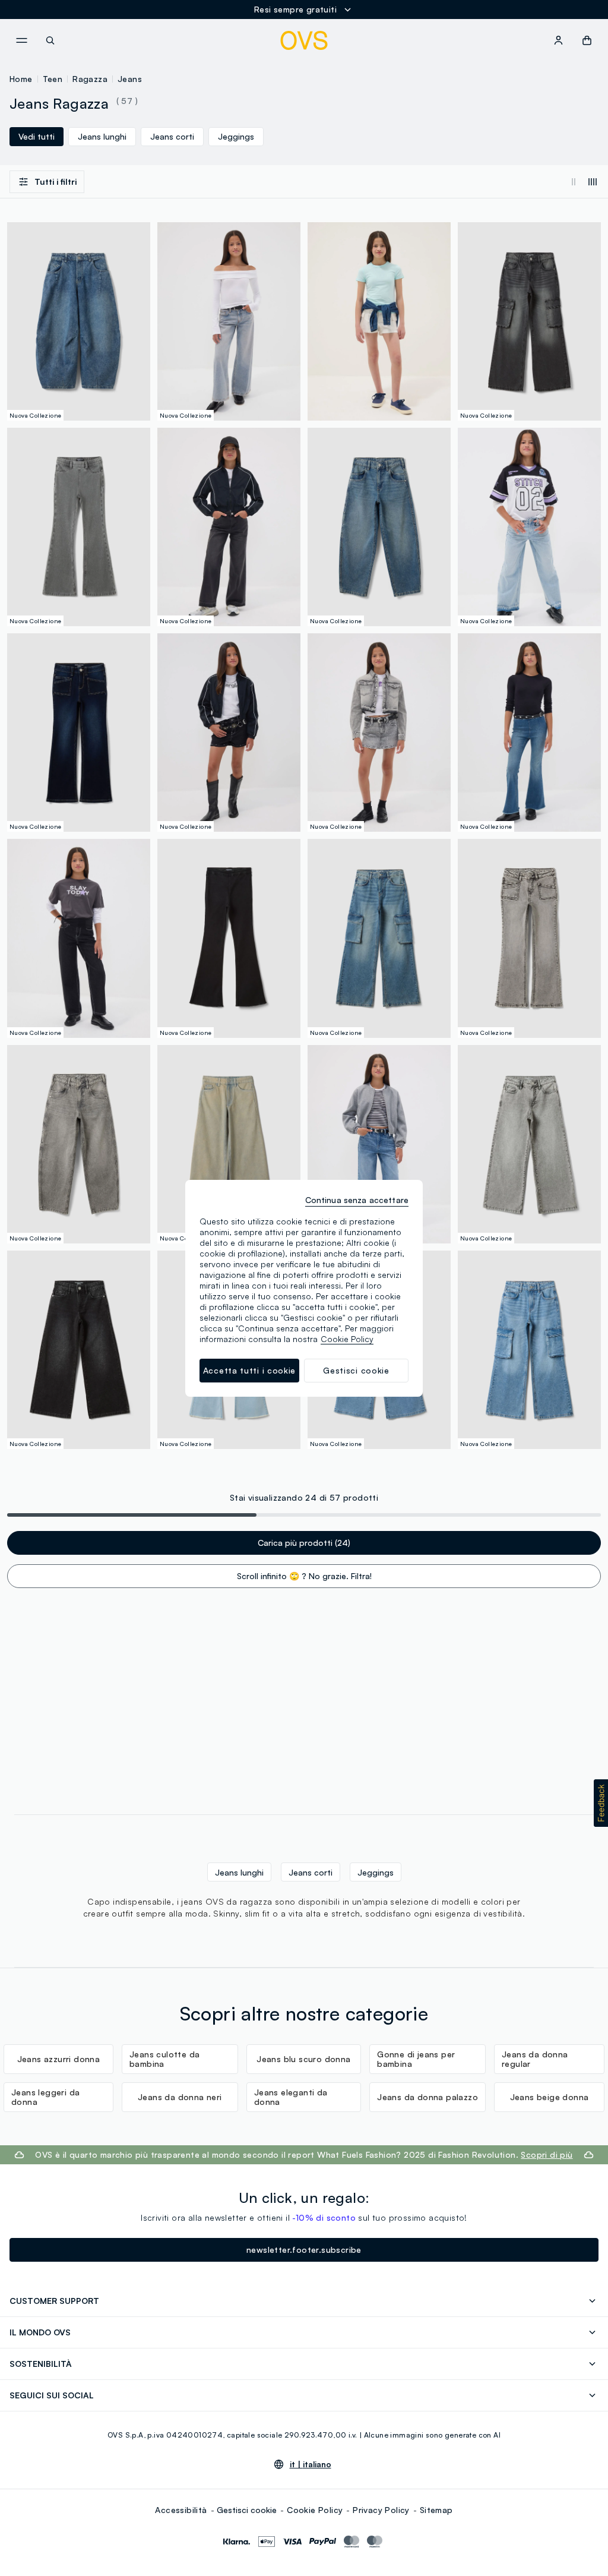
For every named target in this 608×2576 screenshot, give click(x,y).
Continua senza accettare (357, 1200)
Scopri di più (547, 2154)
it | (311, 2464)
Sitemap (436, 2510)
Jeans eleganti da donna (291, 2097)
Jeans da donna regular (535, 2059)
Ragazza (90, 79)
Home (21, 79)
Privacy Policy (381, 2510)
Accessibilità (181, 2510)
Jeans (130, 79)
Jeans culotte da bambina (164, 2059)
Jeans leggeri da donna (45, 2097)
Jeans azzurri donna (59, 2059)
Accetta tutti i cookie (249, 1370)
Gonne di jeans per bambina (416, 2059)
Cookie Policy (315, 2510)
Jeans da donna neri (180, 2097)
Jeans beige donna (550, 2097)
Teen (53, 79)
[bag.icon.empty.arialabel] (587, 40)
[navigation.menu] (21, 40)
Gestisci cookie (247, 2510)
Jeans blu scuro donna (303, 2059)
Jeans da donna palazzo (427, 2097)
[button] (601, 1803)
